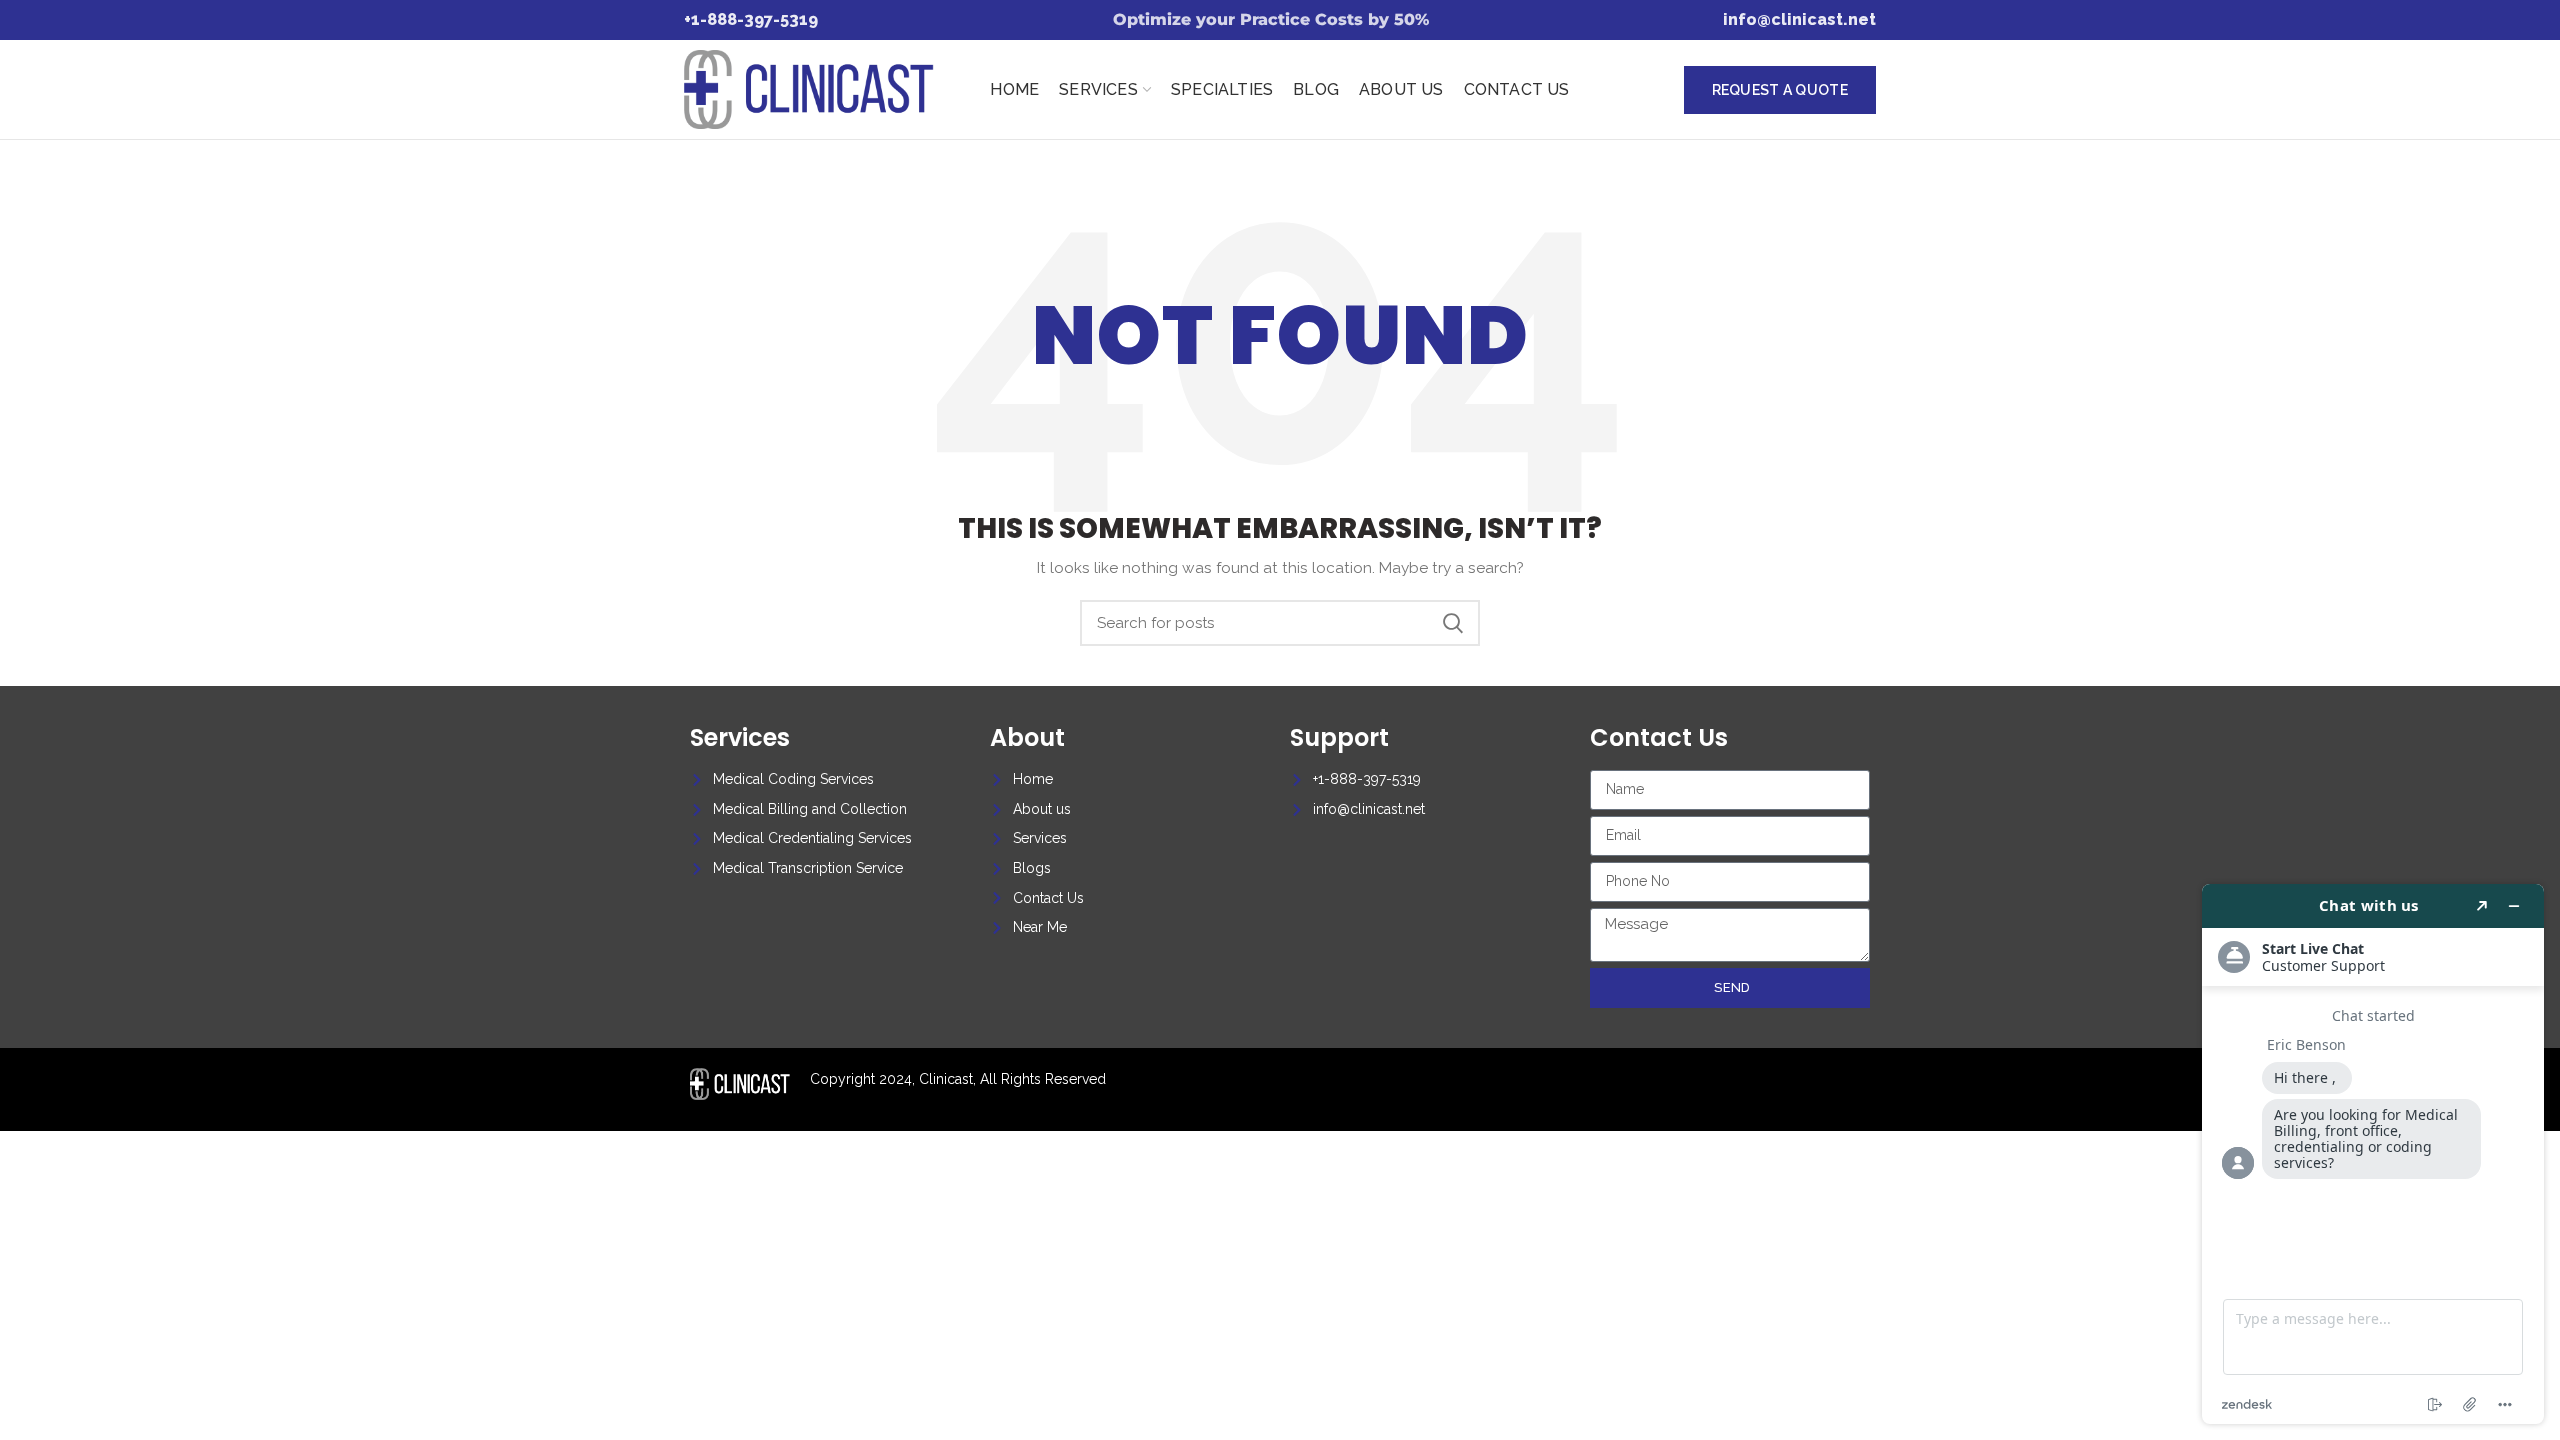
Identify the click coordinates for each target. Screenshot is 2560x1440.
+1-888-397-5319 (751, 19)
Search (1453, 623)
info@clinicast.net (1799, 19)
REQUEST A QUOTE (1780, 90)
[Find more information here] (2373, 1154)
